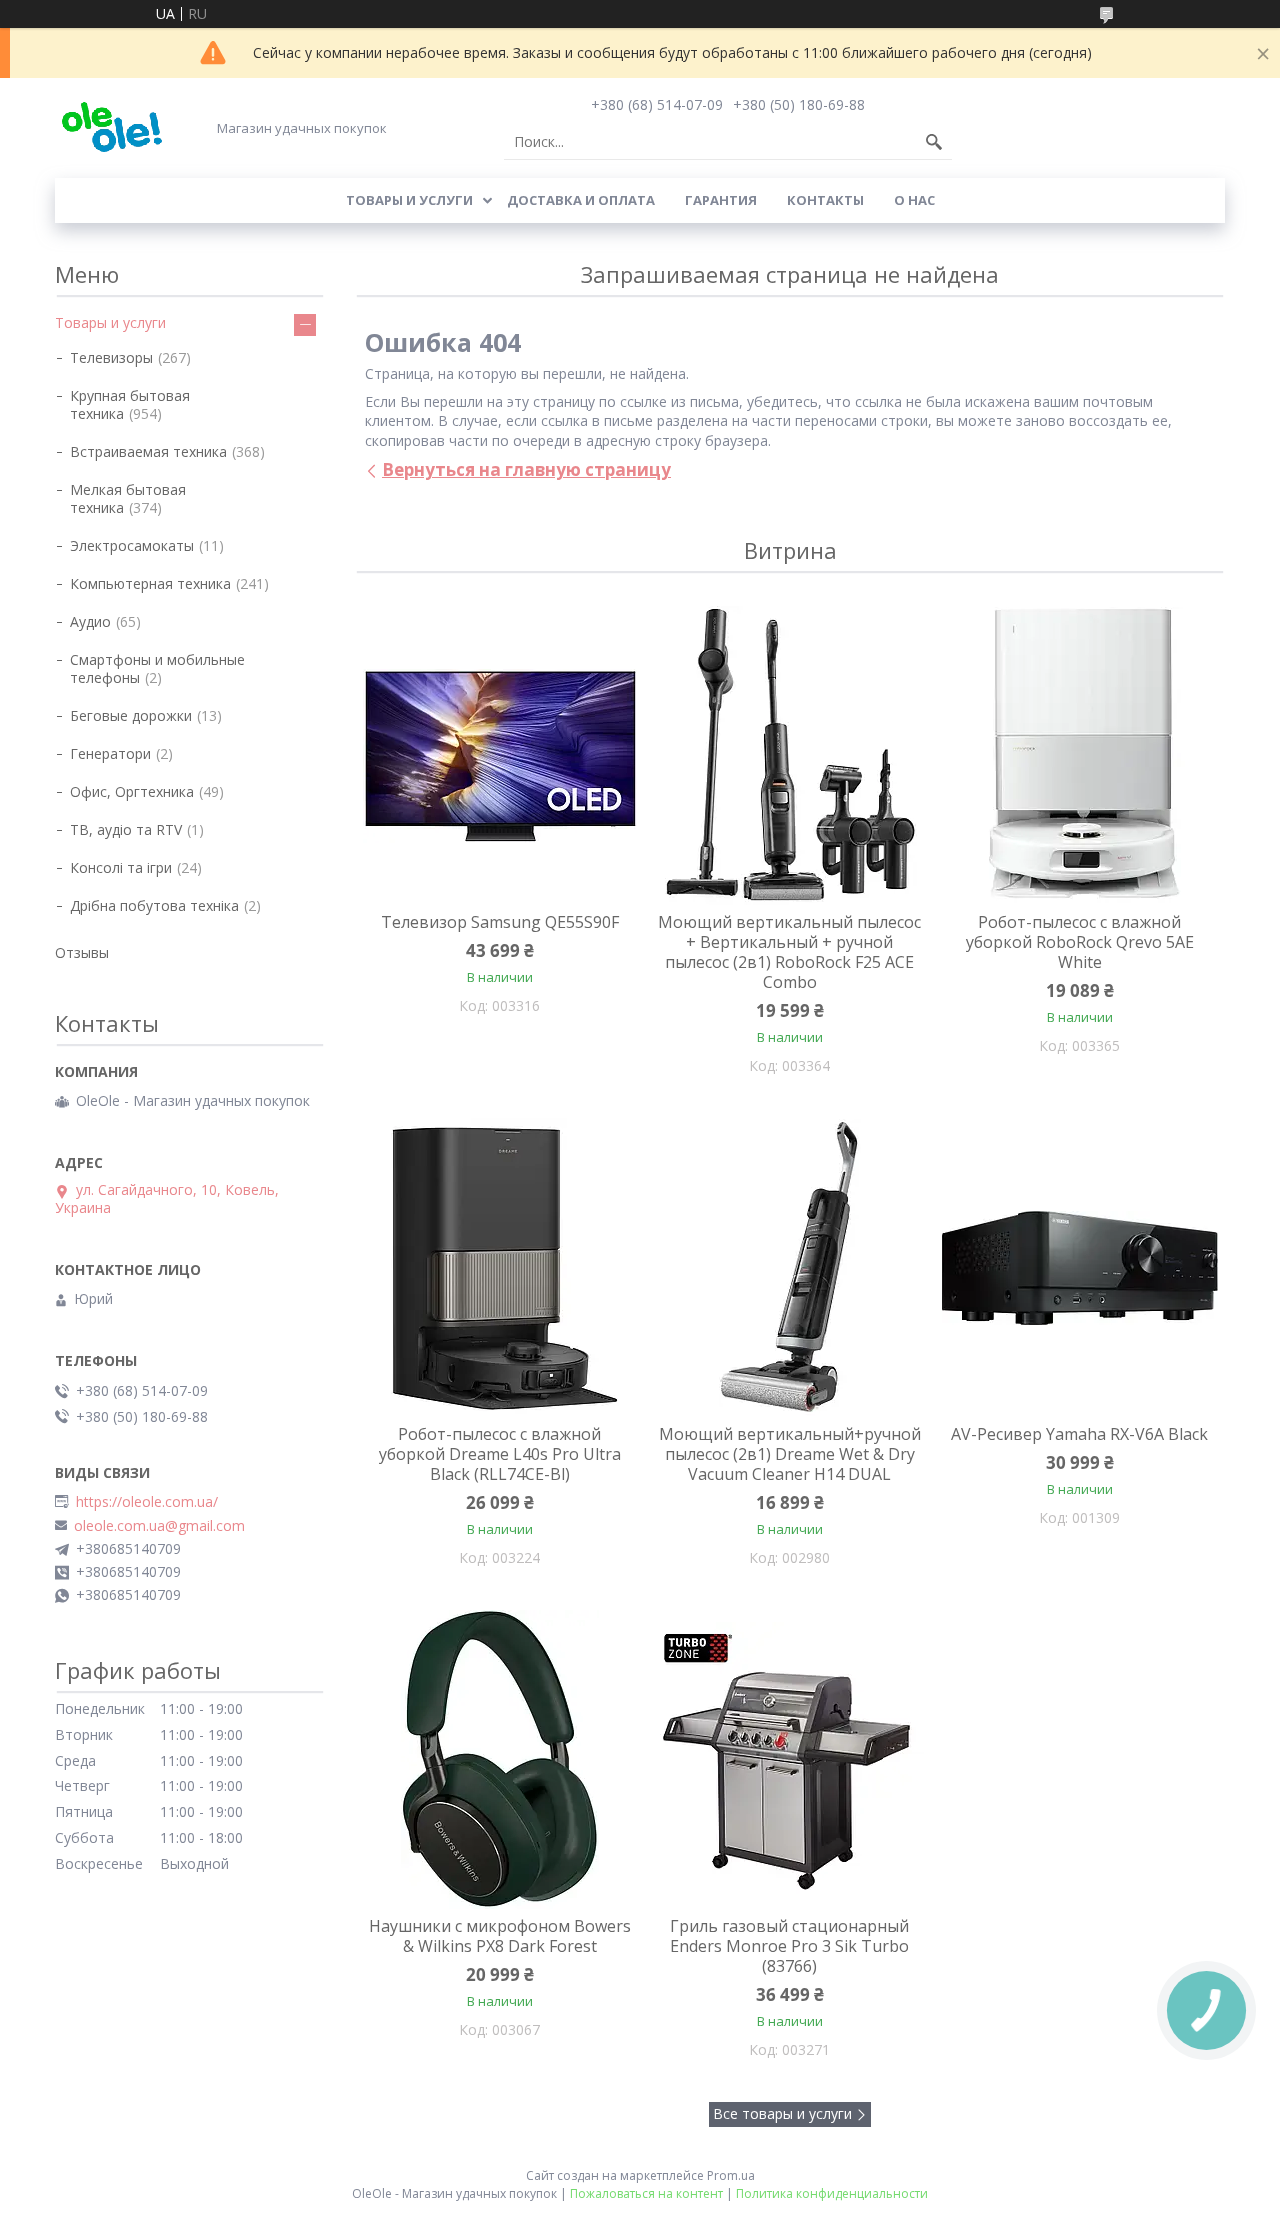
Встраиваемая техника (148, 451)
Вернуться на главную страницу (526, 469)
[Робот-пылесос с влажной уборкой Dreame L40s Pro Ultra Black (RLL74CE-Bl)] (500, 1268)
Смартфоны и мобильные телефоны (157, 668)
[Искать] (934, 142)
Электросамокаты (132, 545)
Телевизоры (111, 357)
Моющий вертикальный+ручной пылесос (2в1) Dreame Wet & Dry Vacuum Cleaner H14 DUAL (790, 1454)
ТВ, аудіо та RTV (126, 829)
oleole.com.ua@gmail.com (159, 1526)
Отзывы (82, 952)
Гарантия (721, 200)
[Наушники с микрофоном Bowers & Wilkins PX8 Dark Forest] (500, 1760)
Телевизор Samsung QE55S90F (500, 922)
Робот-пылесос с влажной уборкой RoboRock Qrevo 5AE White (1080, 942)
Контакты (825, 200)
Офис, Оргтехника (132, 791)
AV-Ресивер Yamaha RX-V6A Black (1079, 1434)
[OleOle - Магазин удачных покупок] (111, 127)
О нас (914, 200)
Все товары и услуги (782, 2113)
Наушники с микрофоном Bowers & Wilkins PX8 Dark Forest (500, 1936)
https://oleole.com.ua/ (147, 1502)
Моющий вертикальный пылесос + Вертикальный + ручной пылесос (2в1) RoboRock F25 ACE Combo (789, 952)
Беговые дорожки (131, 715)
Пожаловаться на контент (646, 2193)
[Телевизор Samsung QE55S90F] (500, 756)
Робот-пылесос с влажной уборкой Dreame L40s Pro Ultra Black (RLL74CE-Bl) (500, 1454)
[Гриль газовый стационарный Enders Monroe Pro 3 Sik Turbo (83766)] (790, 1760)
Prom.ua (731, 2175)
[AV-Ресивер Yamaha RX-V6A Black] (1080, 1268)
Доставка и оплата (581, 200)
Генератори (110, 753)
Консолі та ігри (121, 867)
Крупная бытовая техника (130, 404)
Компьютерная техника (150, 583)
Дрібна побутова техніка (154, 905)
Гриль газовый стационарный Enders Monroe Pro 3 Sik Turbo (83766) (789, 1946)
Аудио (90, 621)
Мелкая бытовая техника (128, 498)
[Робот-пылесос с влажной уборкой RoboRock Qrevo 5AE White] (1080, 756)
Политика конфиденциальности (832, 2193)
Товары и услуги (409, 200)
